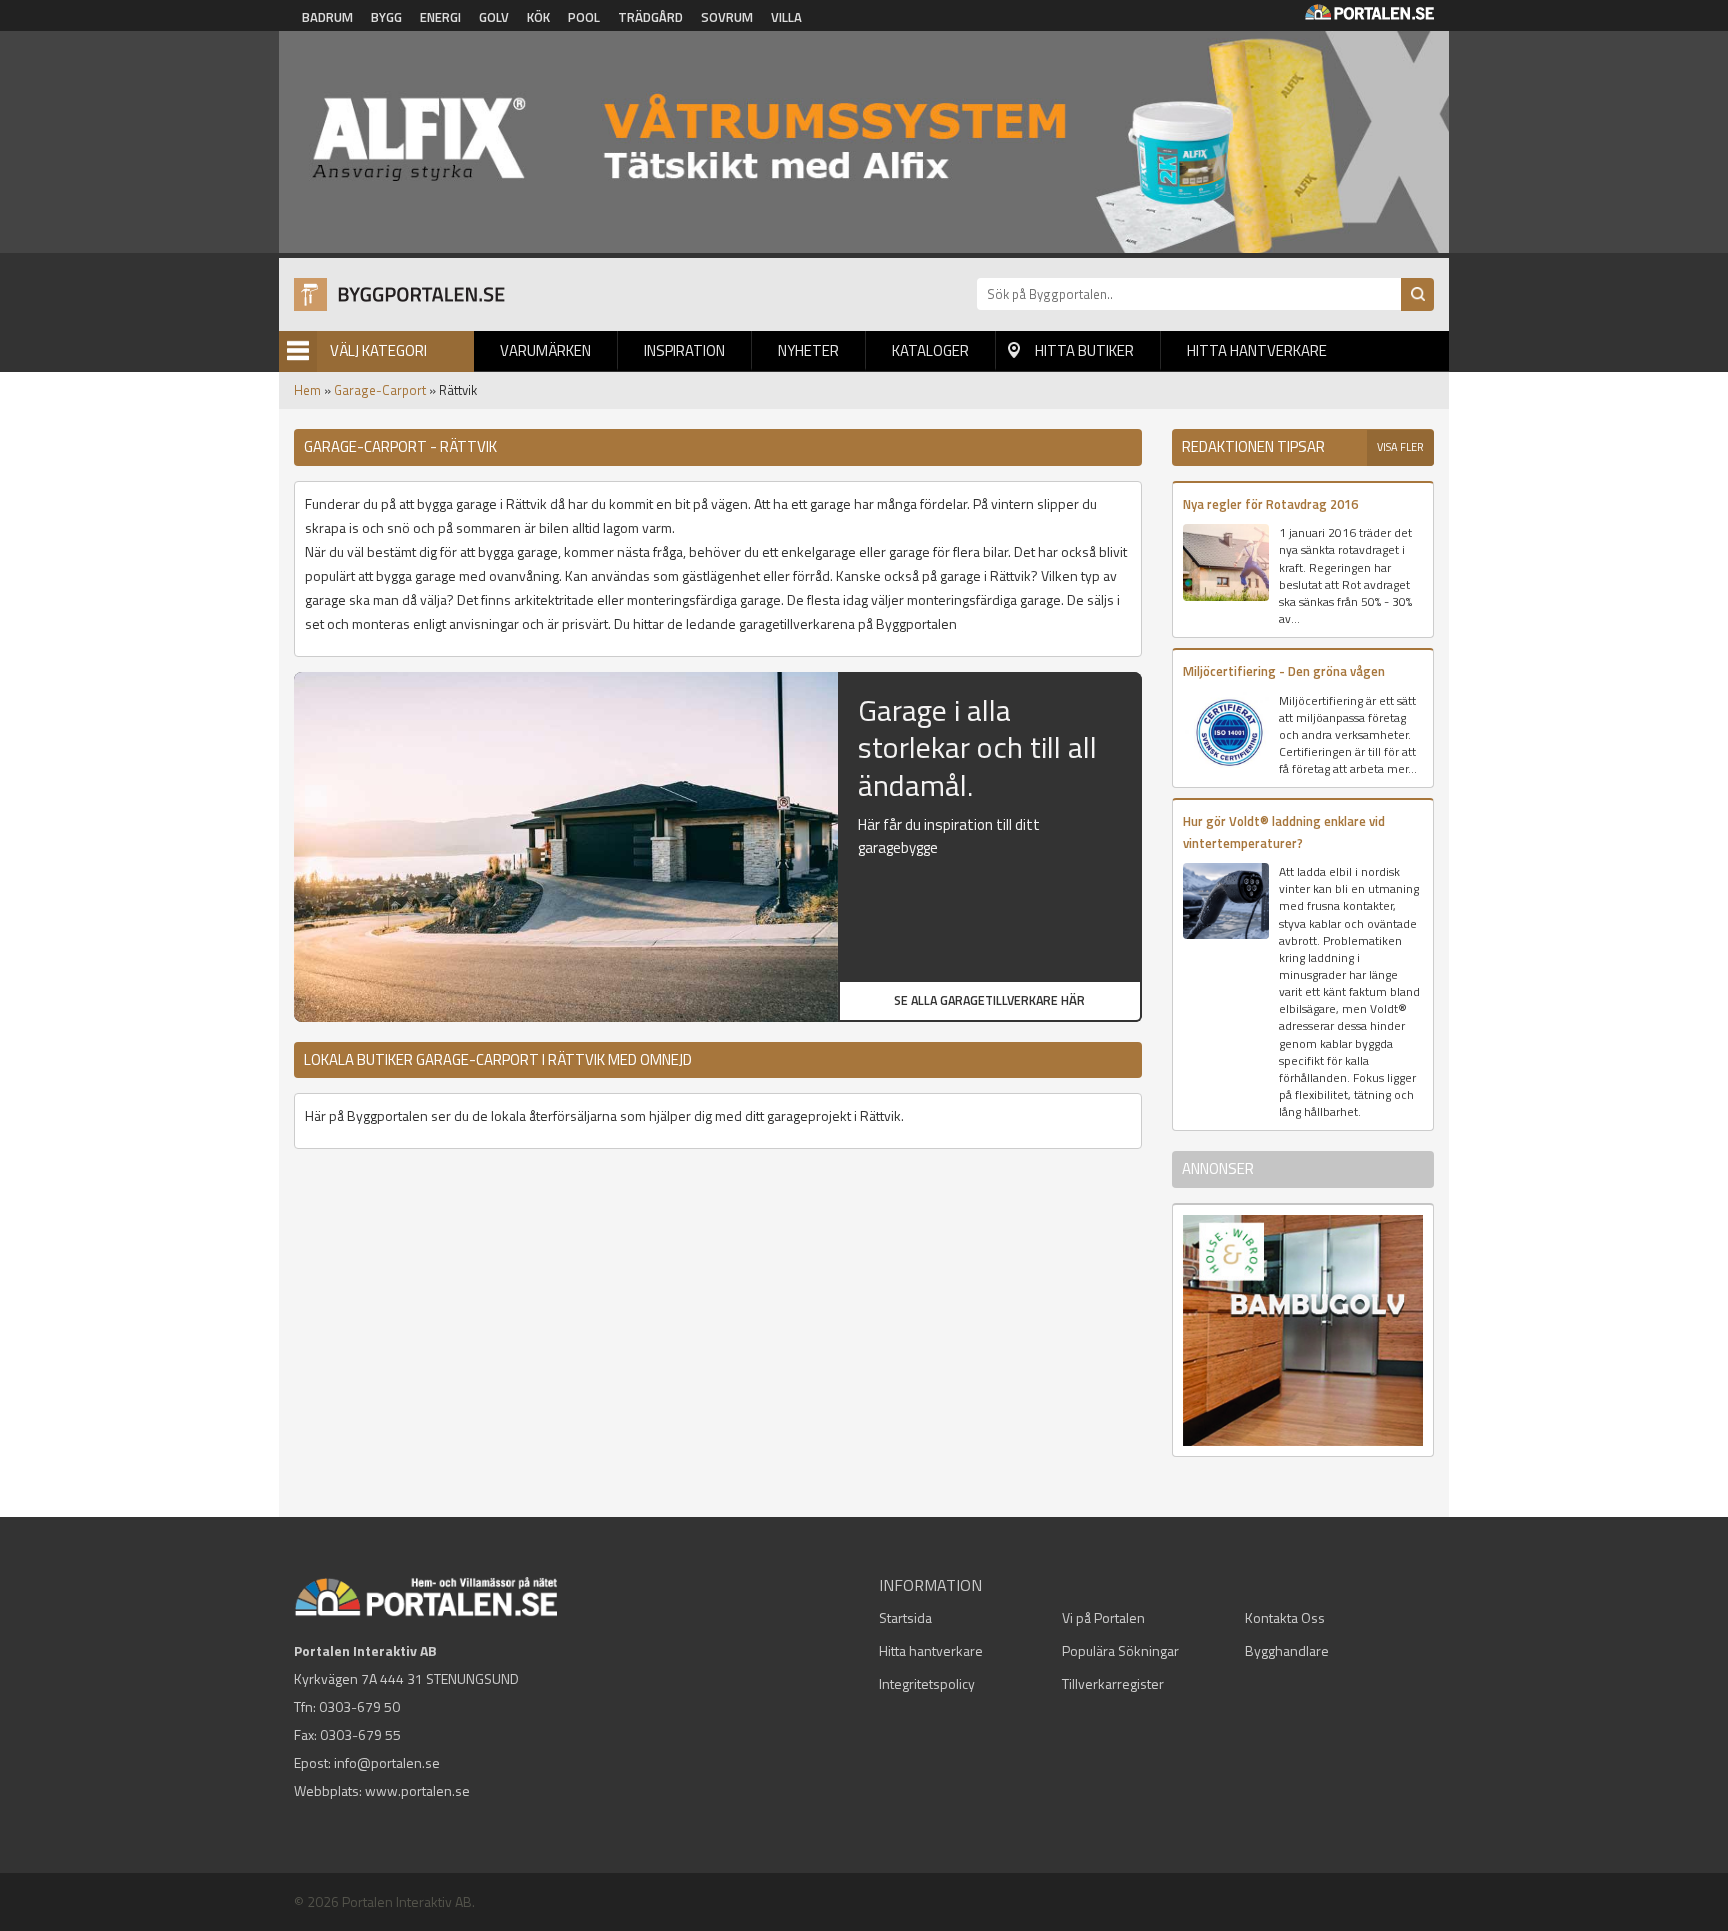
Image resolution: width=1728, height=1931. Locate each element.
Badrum (327, 17)
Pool (584, 17)
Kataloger (930, 350)
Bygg (386, 17)
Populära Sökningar (1120, 1650)
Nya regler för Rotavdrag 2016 (1270, 504)
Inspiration (684, 350)
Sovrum (727, 17)
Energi (440, 17)
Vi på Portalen (1103, 1617)
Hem (307, 390)
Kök (538, 17)
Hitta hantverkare (1257, 350)
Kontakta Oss (1285, 1617)
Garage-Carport (380, 390)
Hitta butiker (1084, 350)
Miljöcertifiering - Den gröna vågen (1284, 671)
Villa (786, 17)
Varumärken (545, 350)
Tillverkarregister (1113, 1683)
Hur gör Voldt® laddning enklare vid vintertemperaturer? (1284, 831)
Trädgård (650, 17)
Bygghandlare (1287, 1650)
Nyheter (808, 350)
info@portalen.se (387, 1762)
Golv (494, 17)
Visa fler (1400, 447)
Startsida (905, 1617)
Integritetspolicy (927, 1683)
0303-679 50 (359, 1706)
